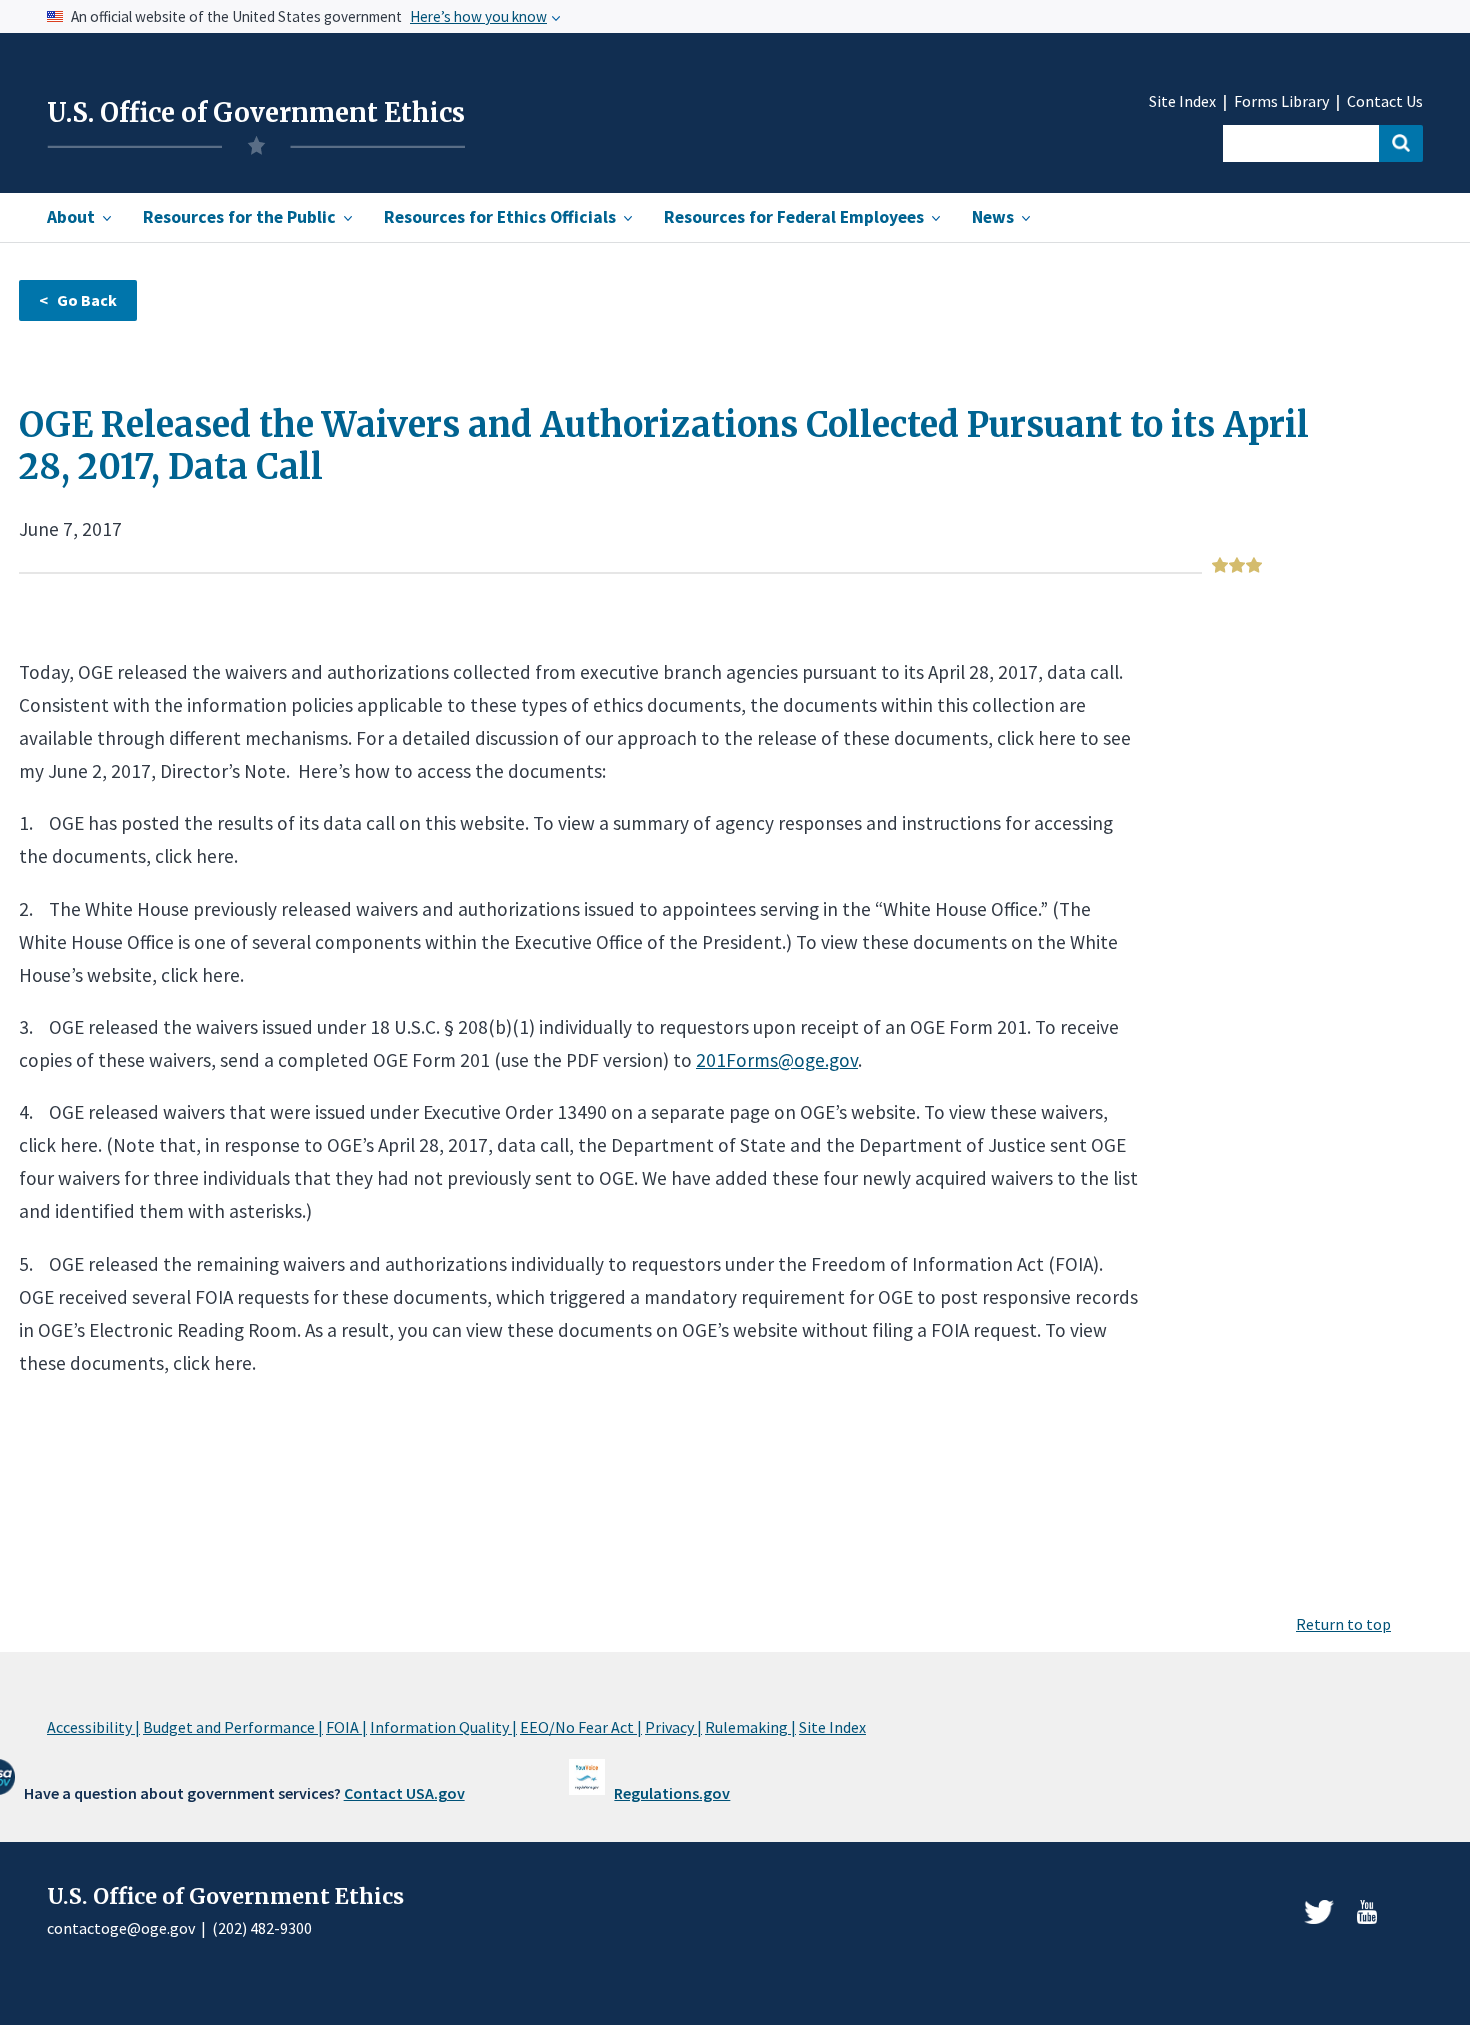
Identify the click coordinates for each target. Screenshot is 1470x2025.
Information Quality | (443, 1727)
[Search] (1401, 143)
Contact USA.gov (404, 1793)
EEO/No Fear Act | (581, 1727)
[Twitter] (1319, 1912)
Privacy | (673, 1727)
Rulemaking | (750, 1727)
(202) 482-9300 (262, 1928)
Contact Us (1385, 101)
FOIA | (346, 1727)
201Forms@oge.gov (777, 1060)
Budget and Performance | (233, 1727)
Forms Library (1281, 101)
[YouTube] (1367, 1912)
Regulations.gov (672, 1793)
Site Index (1182, 101)
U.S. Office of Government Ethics (256, 113)
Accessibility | (93, 1727)
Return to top (1343, 1624)
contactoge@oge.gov (121, 1928)
